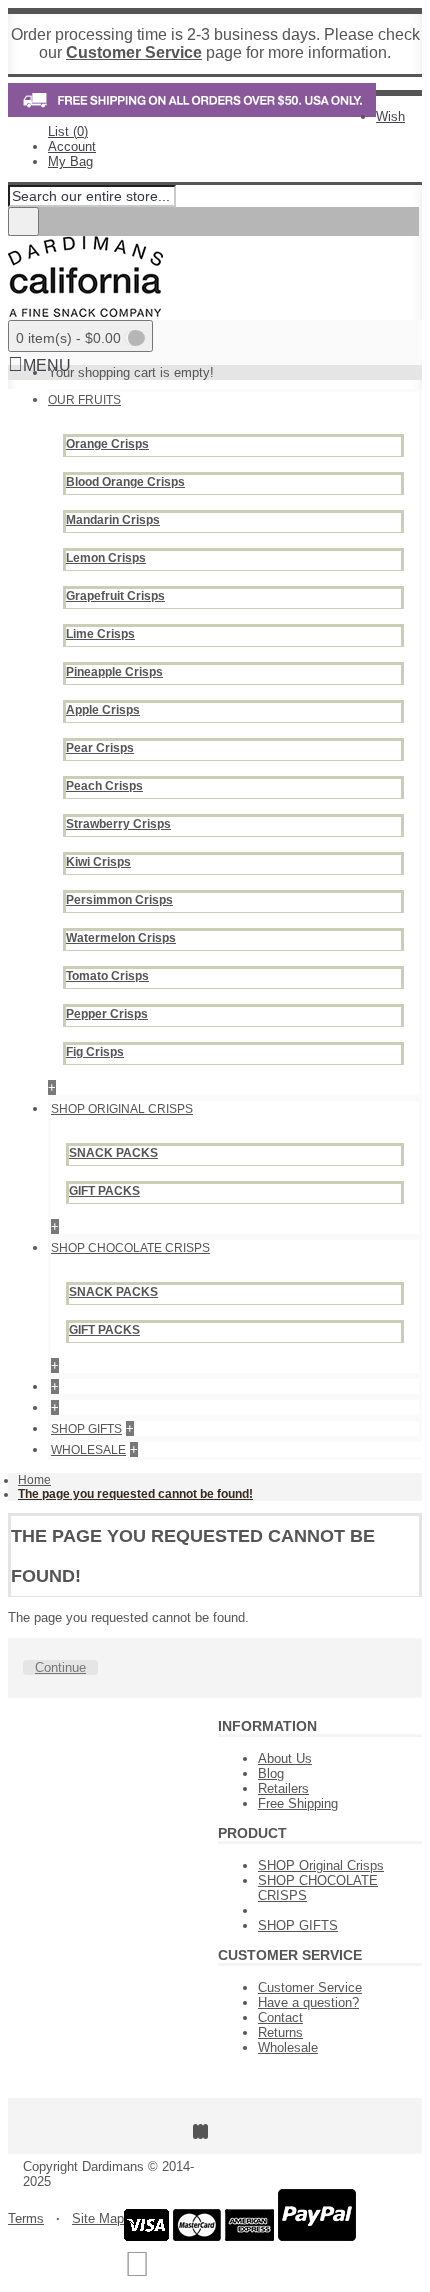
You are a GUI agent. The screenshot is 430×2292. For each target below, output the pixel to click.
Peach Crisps (104, 786)
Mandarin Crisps (113, 520)
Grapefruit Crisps (115, 596)
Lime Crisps (100, 634)
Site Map (98, 2218)
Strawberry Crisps (118, 824)
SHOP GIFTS (298, 1925)
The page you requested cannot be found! (135, 1494)
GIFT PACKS (104, 1191)
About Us (285, 1758)
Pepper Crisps (107, 1014)
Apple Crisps (103, 710)
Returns (280, 2032)
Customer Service (310, 1987)
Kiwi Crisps (98, 862)
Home (34, 1480)
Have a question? (308, 2002)
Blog (271, 1773)
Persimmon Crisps (119, 900)
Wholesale (288, 2047)
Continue (60, 1667)
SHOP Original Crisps (321, 1865)
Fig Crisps (95, 1052)
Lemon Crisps (106, 558)
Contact (280, 2017)
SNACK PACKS (113, 1153)
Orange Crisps (107, 444)
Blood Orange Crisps (125, 482)
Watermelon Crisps (121, 938)
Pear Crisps (100, 748)
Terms (26, 2218)
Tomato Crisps (107, 976)
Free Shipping (298, 1803)
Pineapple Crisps (114, 672)
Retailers (283, 1788)
